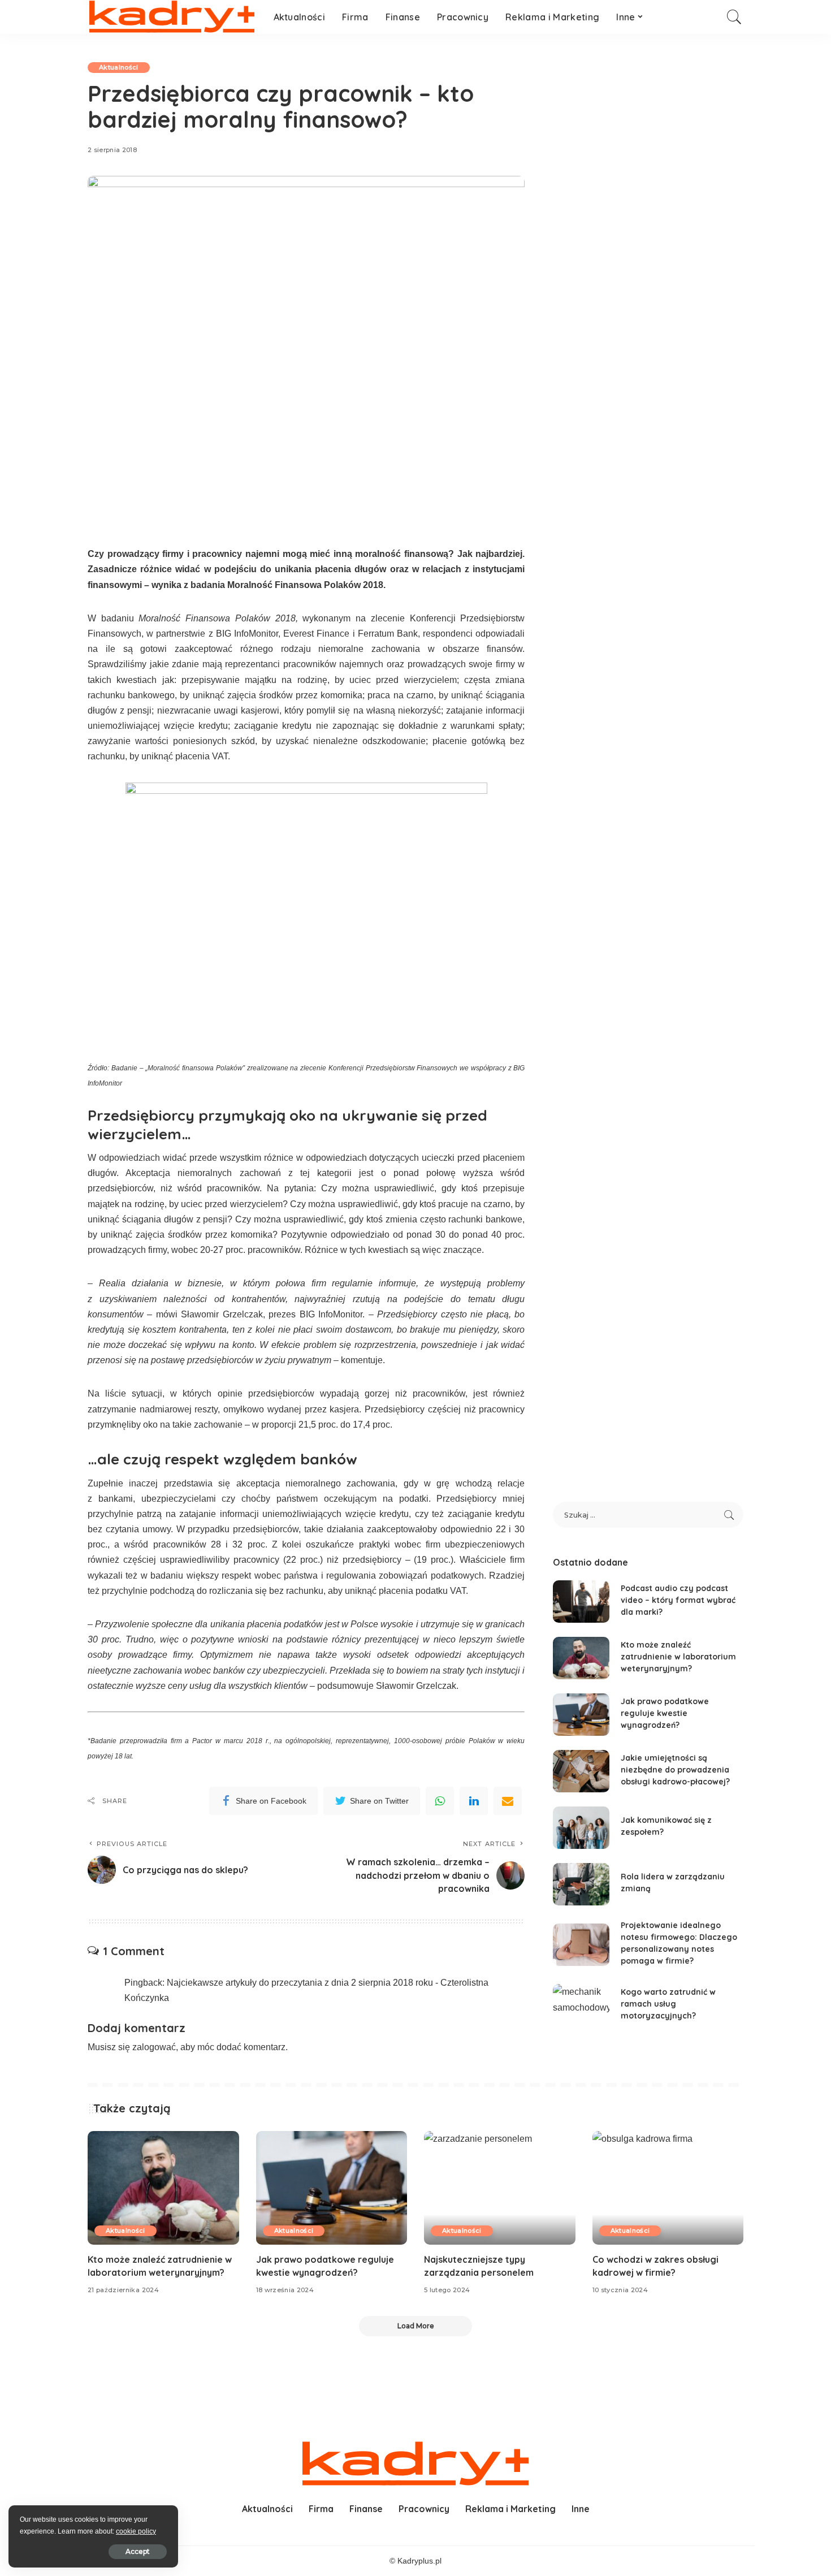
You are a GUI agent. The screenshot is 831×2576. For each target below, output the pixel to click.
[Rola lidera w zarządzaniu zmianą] (581, 1884)
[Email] (508, 1801)
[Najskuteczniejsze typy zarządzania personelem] (500, 2188)
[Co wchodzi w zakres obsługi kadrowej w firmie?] (668, 2188)
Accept (138, 2551)
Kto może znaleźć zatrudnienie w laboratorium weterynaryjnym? (678, 1657)
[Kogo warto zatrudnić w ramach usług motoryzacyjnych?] (581, 2005)
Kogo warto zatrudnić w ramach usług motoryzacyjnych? (668, 2004)
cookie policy (136, 2531)
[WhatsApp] (440, 1801)
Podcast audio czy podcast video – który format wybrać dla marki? (678, 1600)
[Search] (734, 17)
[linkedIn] (474, 1801)
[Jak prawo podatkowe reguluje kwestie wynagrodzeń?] (581, 1715)
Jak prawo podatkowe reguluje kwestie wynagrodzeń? (665, 1713)
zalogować (154, 2047)
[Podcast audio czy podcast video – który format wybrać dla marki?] (581, 1602)
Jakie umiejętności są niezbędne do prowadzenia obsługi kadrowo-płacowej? (675, 1770)
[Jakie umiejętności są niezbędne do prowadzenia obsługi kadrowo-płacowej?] (581, 1771)
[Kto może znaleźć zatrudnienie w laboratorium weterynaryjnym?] (581, 1658)
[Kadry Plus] (172, 17)
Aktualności (119, 67)
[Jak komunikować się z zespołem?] (581, 1828)
